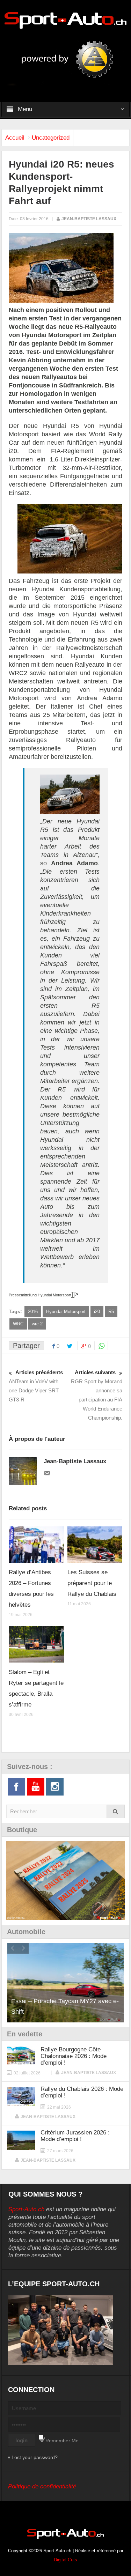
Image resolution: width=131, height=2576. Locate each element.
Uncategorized (51, 138)
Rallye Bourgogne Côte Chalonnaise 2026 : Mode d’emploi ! (74, 2056)
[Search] (116, 1811)
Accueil (15, 138)
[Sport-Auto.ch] (66, 20)
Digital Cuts (65, 2560)
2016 (33, 1312)
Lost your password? (35, 2457)
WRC (18, 1324)
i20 (97, 1312)
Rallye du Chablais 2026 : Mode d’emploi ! (82, 2092)
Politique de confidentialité (42, 2486)
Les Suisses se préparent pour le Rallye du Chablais (92, 1583)
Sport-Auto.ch (26, 2209)
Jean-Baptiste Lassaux (89, 219)
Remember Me (62, 2441)
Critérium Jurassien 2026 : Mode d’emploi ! (75, 2136)
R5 (111, 1312)
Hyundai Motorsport (66, 1312)
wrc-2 (37, 1324)
